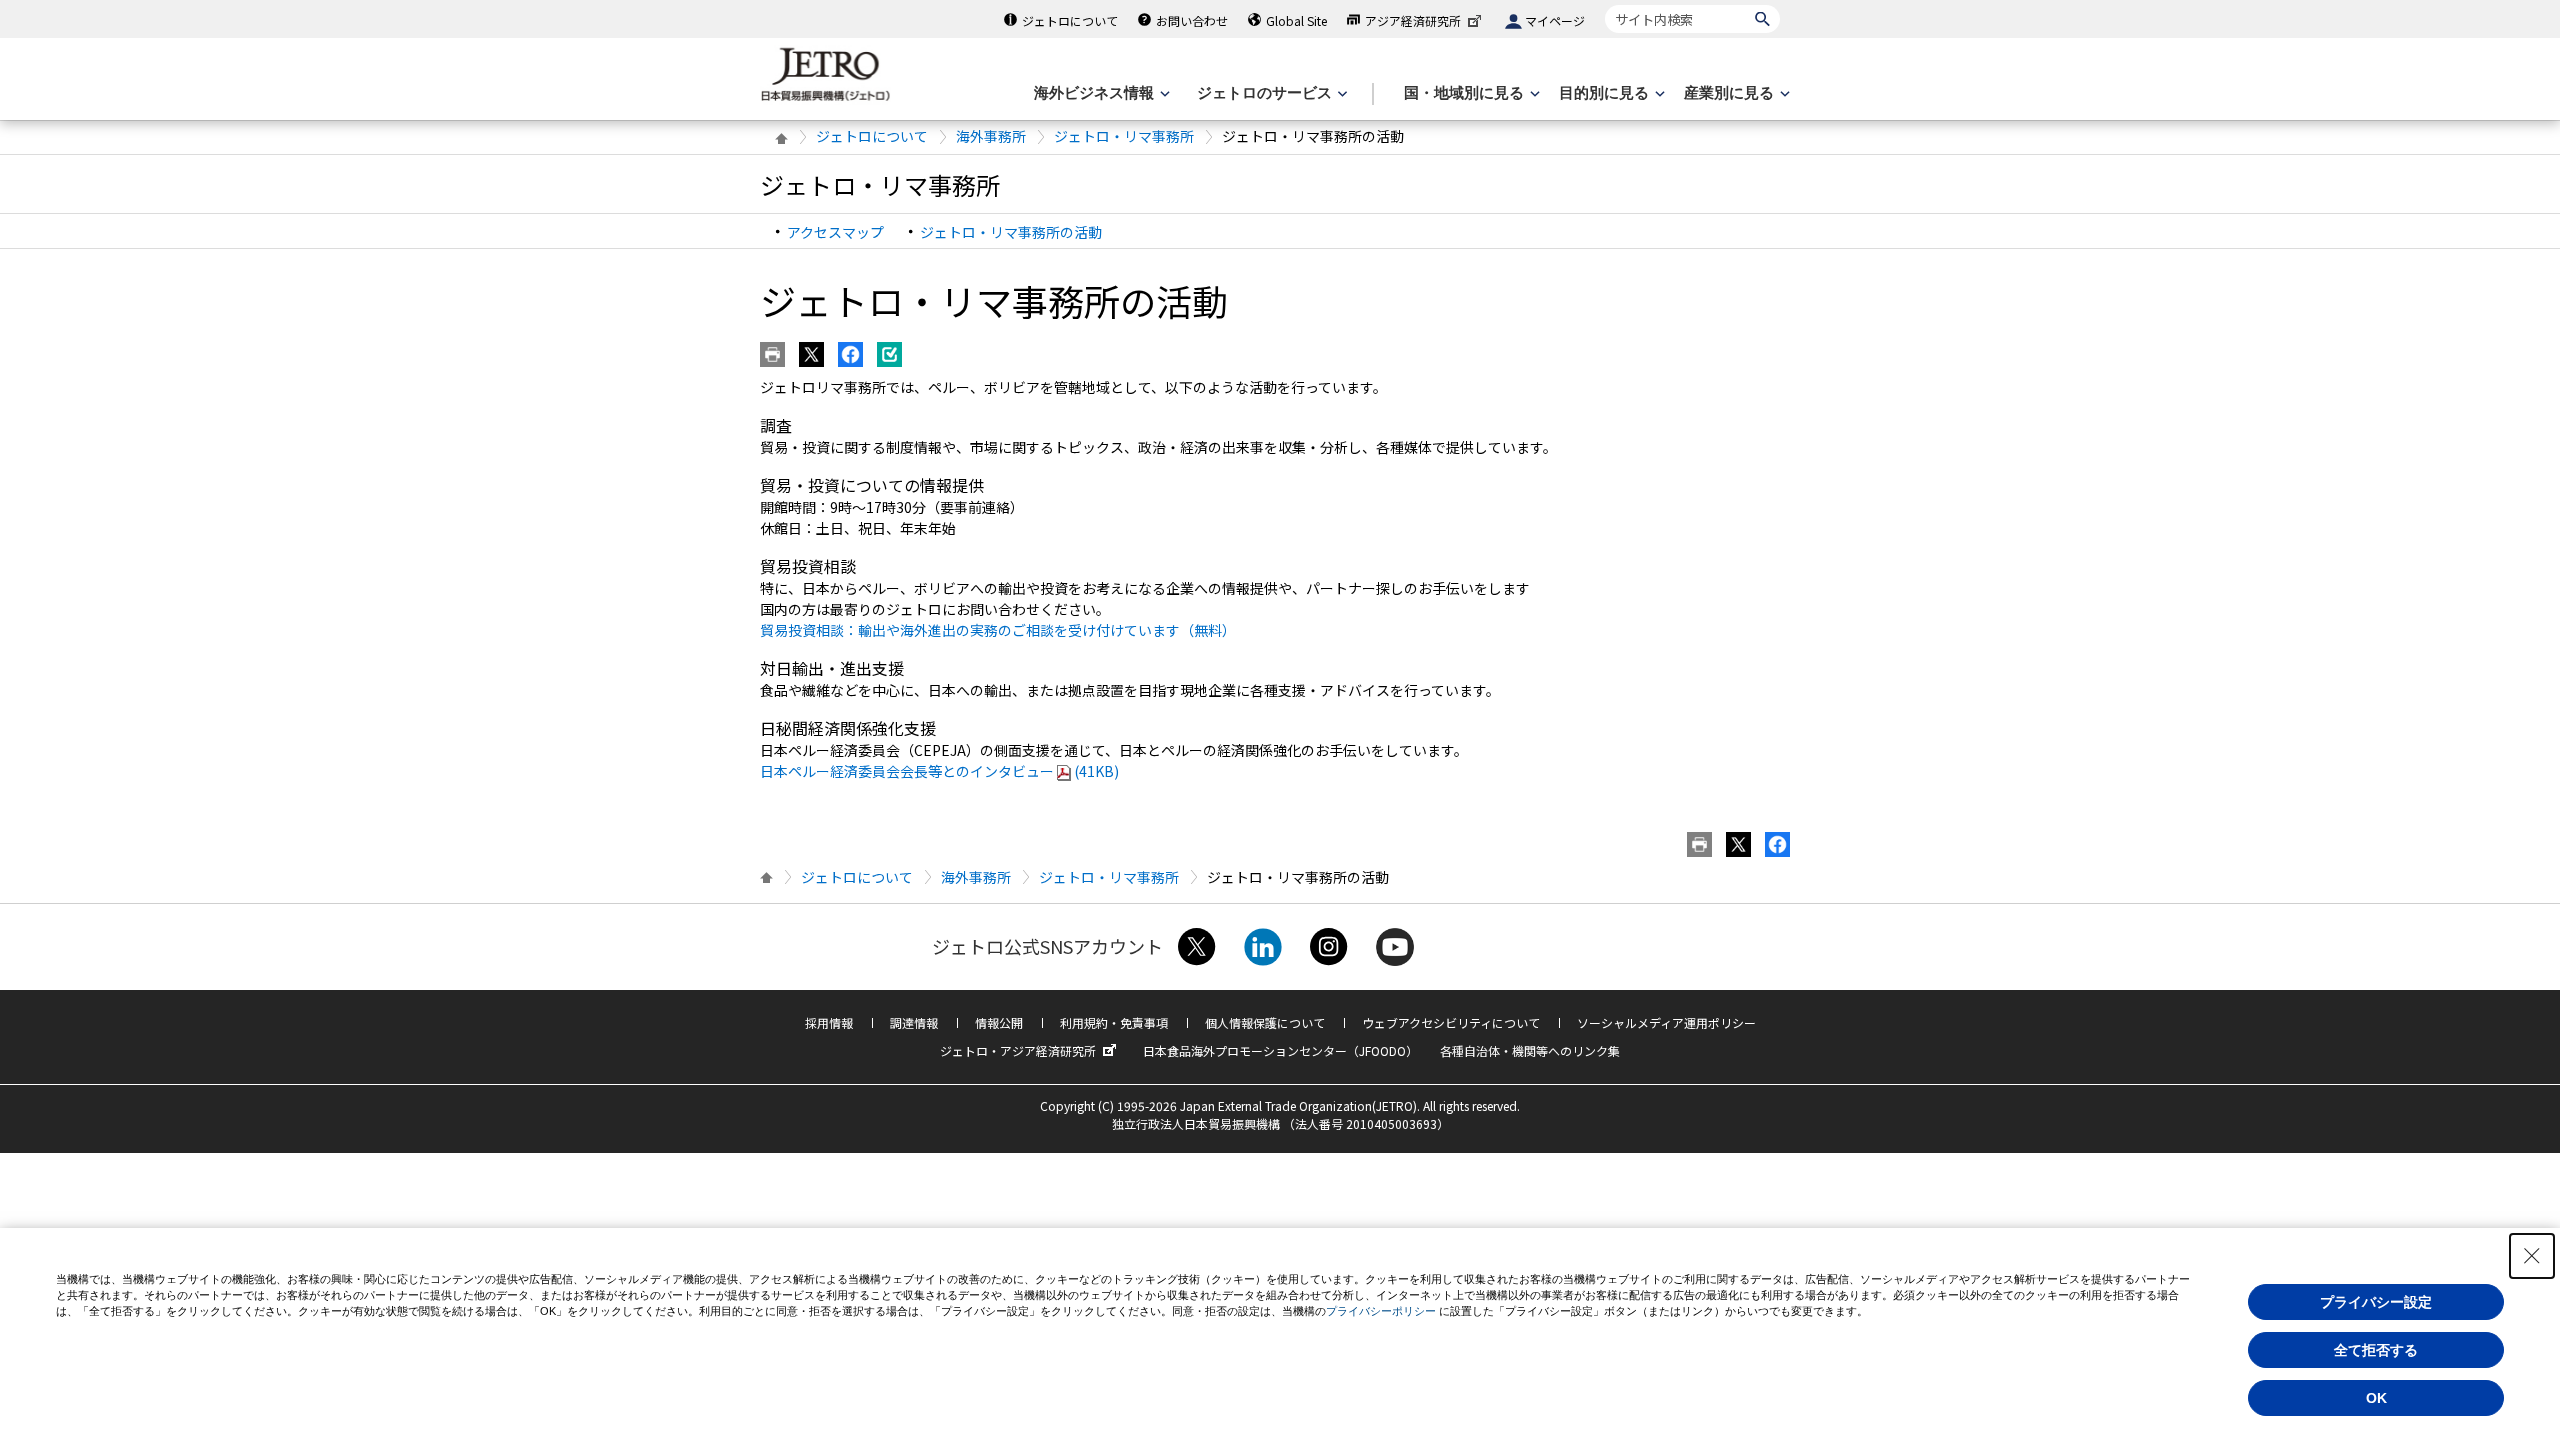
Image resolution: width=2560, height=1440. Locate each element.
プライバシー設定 (2376, 1302)
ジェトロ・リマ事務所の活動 (1011, 232)
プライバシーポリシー (1381, 1311)
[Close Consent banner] (2532, 1256)
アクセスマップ (835, 232)
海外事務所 (991, 136)
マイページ (1555, 20)
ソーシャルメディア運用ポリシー (1666, 1022)
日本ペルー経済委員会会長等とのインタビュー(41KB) (939, 771)
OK (2376, 1398)
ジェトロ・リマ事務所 (1124, 136)
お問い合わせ (1192, 20)
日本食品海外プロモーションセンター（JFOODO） (1280, 1050)
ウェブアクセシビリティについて (1451, 1022)
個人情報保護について (1265, 1022)
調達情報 (914, 1022)
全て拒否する (2376, 1350)
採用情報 (829, 1022)
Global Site (1296, 20)
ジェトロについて (1070, 20)
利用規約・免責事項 (1114, 1022)
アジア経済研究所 (1413, 20)
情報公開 (999, 1022)
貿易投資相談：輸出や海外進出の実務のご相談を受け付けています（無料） (998, 630)
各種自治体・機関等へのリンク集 (1530, 1050)
